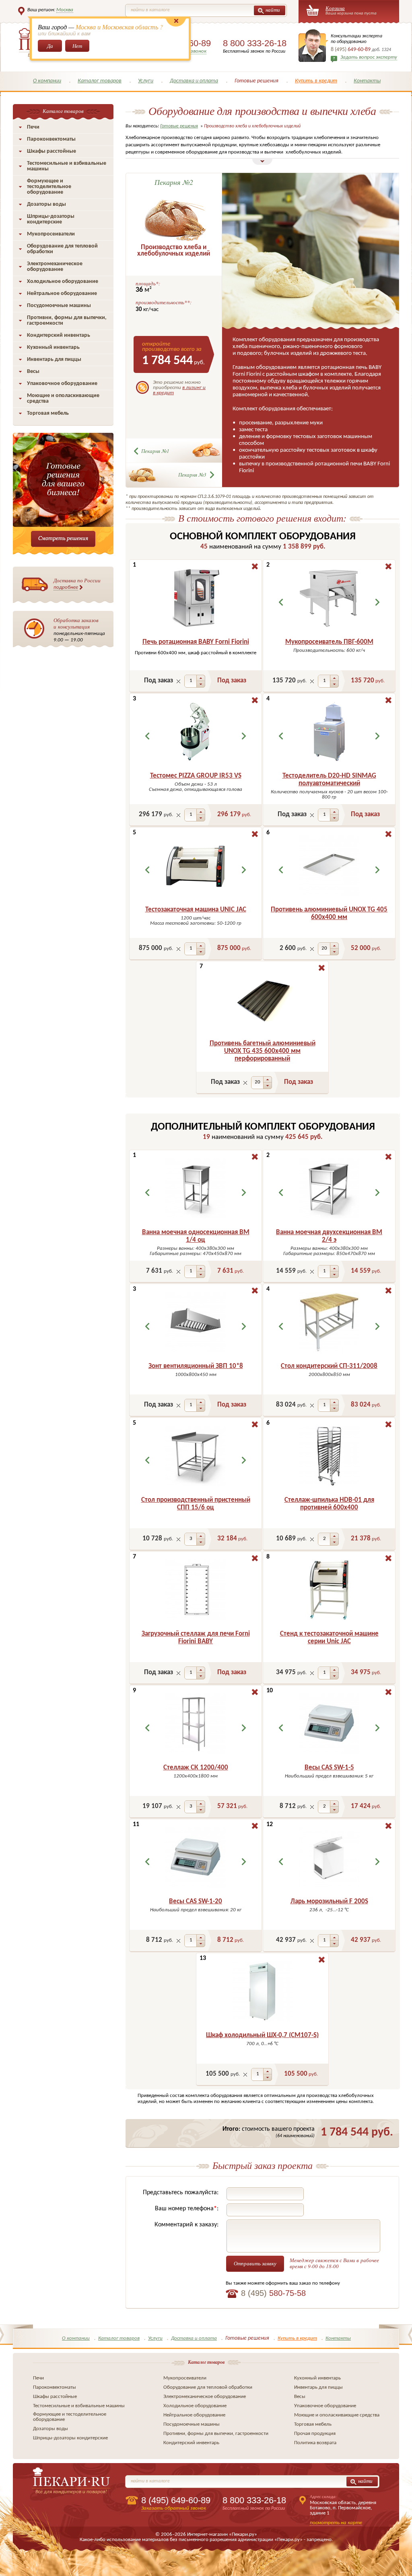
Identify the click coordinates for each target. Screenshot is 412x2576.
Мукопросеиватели (51, 234)
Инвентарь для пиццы (54, 359)
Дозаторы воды (46, 204)
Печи (33, 127)
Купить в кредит (316, 81)
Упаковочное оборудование (62, 384)
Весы (33, 372)
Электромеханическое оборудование (55, 267)
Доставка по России (77, 583)
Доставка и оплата (194, 81)
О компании (47, 81)
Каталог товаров (100, 81)
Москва (65, 10)
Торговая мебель (48, 413)
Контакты (367, 81)
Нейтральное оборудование (62, 294)
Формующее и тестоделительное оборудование (49, 187)
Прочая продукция (315, 2434)
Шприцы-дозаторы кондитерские (51, 219)
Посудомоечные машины (59, 306)
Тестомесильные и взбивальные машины (67, 166)
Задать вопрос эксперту (369, 57)
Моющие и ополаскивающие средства (63, 398)
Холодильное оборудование (63, 282)
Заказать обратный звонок (174, 2508)
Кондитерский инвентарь (59, 335)
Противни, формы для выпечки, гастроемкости (67, 320)
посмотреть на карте (336, 2523)
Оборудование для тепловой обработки (62, 249)
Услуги (146, 81)
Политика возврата (315, 2443)
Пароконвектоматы (51, 139)
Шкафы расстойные (51, 151)
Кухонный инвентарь (53, 347)
